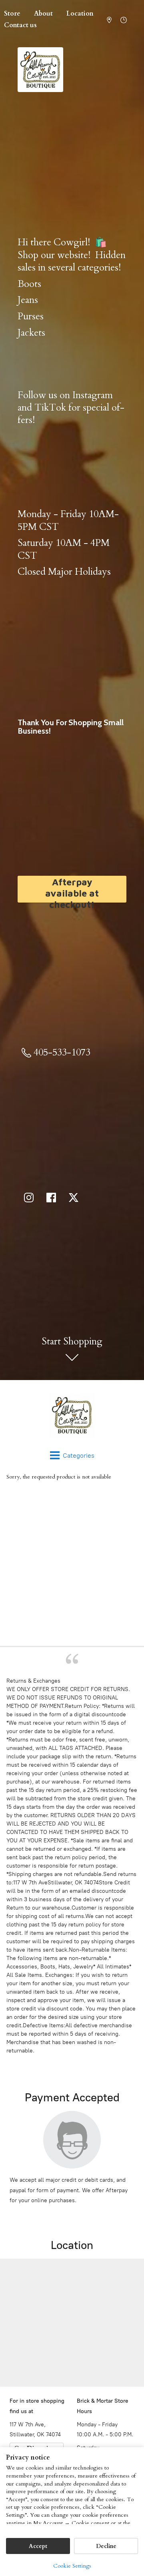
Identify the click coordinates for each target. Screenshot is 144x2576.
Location (80, 14)
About (43, 14)
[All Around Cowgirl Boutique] (72, 1415)
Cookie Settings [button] (72, 2566)
